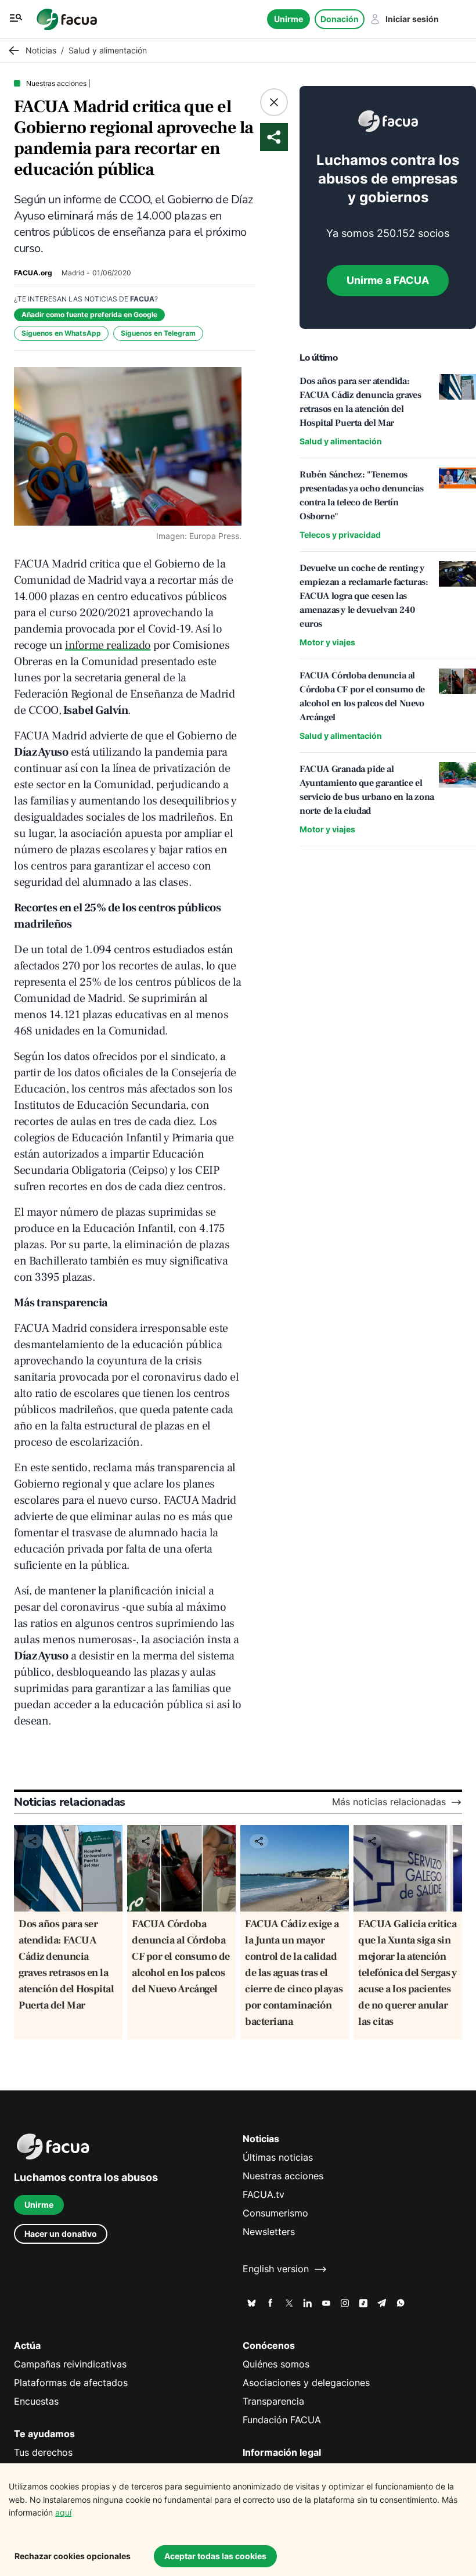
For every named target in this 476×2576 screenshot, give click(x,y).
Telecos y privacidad (340, 535)
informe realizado (108, 645)
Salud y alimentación (341, 441)
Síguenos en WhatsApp (61, 333)
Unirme (289, 19)
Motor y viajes (327, 642)
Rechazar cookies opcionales (73, 2556)
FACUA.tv (264, 2195)
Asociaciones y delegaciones (306, 2383)
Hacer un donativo (61, 2234)
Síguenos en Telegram (158, 333)
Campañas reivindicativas (70, 2364)
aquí (63, 2512)
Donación (340, 19)
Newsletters (269, 2232)
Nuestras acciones (283, 2176)
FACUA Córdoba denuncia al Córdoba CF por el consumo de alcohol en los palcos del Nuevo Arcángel (181, 1957)
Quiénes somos (276, 2364)
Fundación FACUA (282, 2420)
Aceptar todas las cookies (215, 2556)
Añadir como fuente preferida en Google (89, 315)
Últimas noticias (278, 2158)
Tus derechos (43, 2453)
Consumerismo (275, 2213)
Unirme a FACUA (388, 280)
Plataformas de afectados (71, 2383)
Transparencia (273, 2401)
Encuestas (36, 2401)
